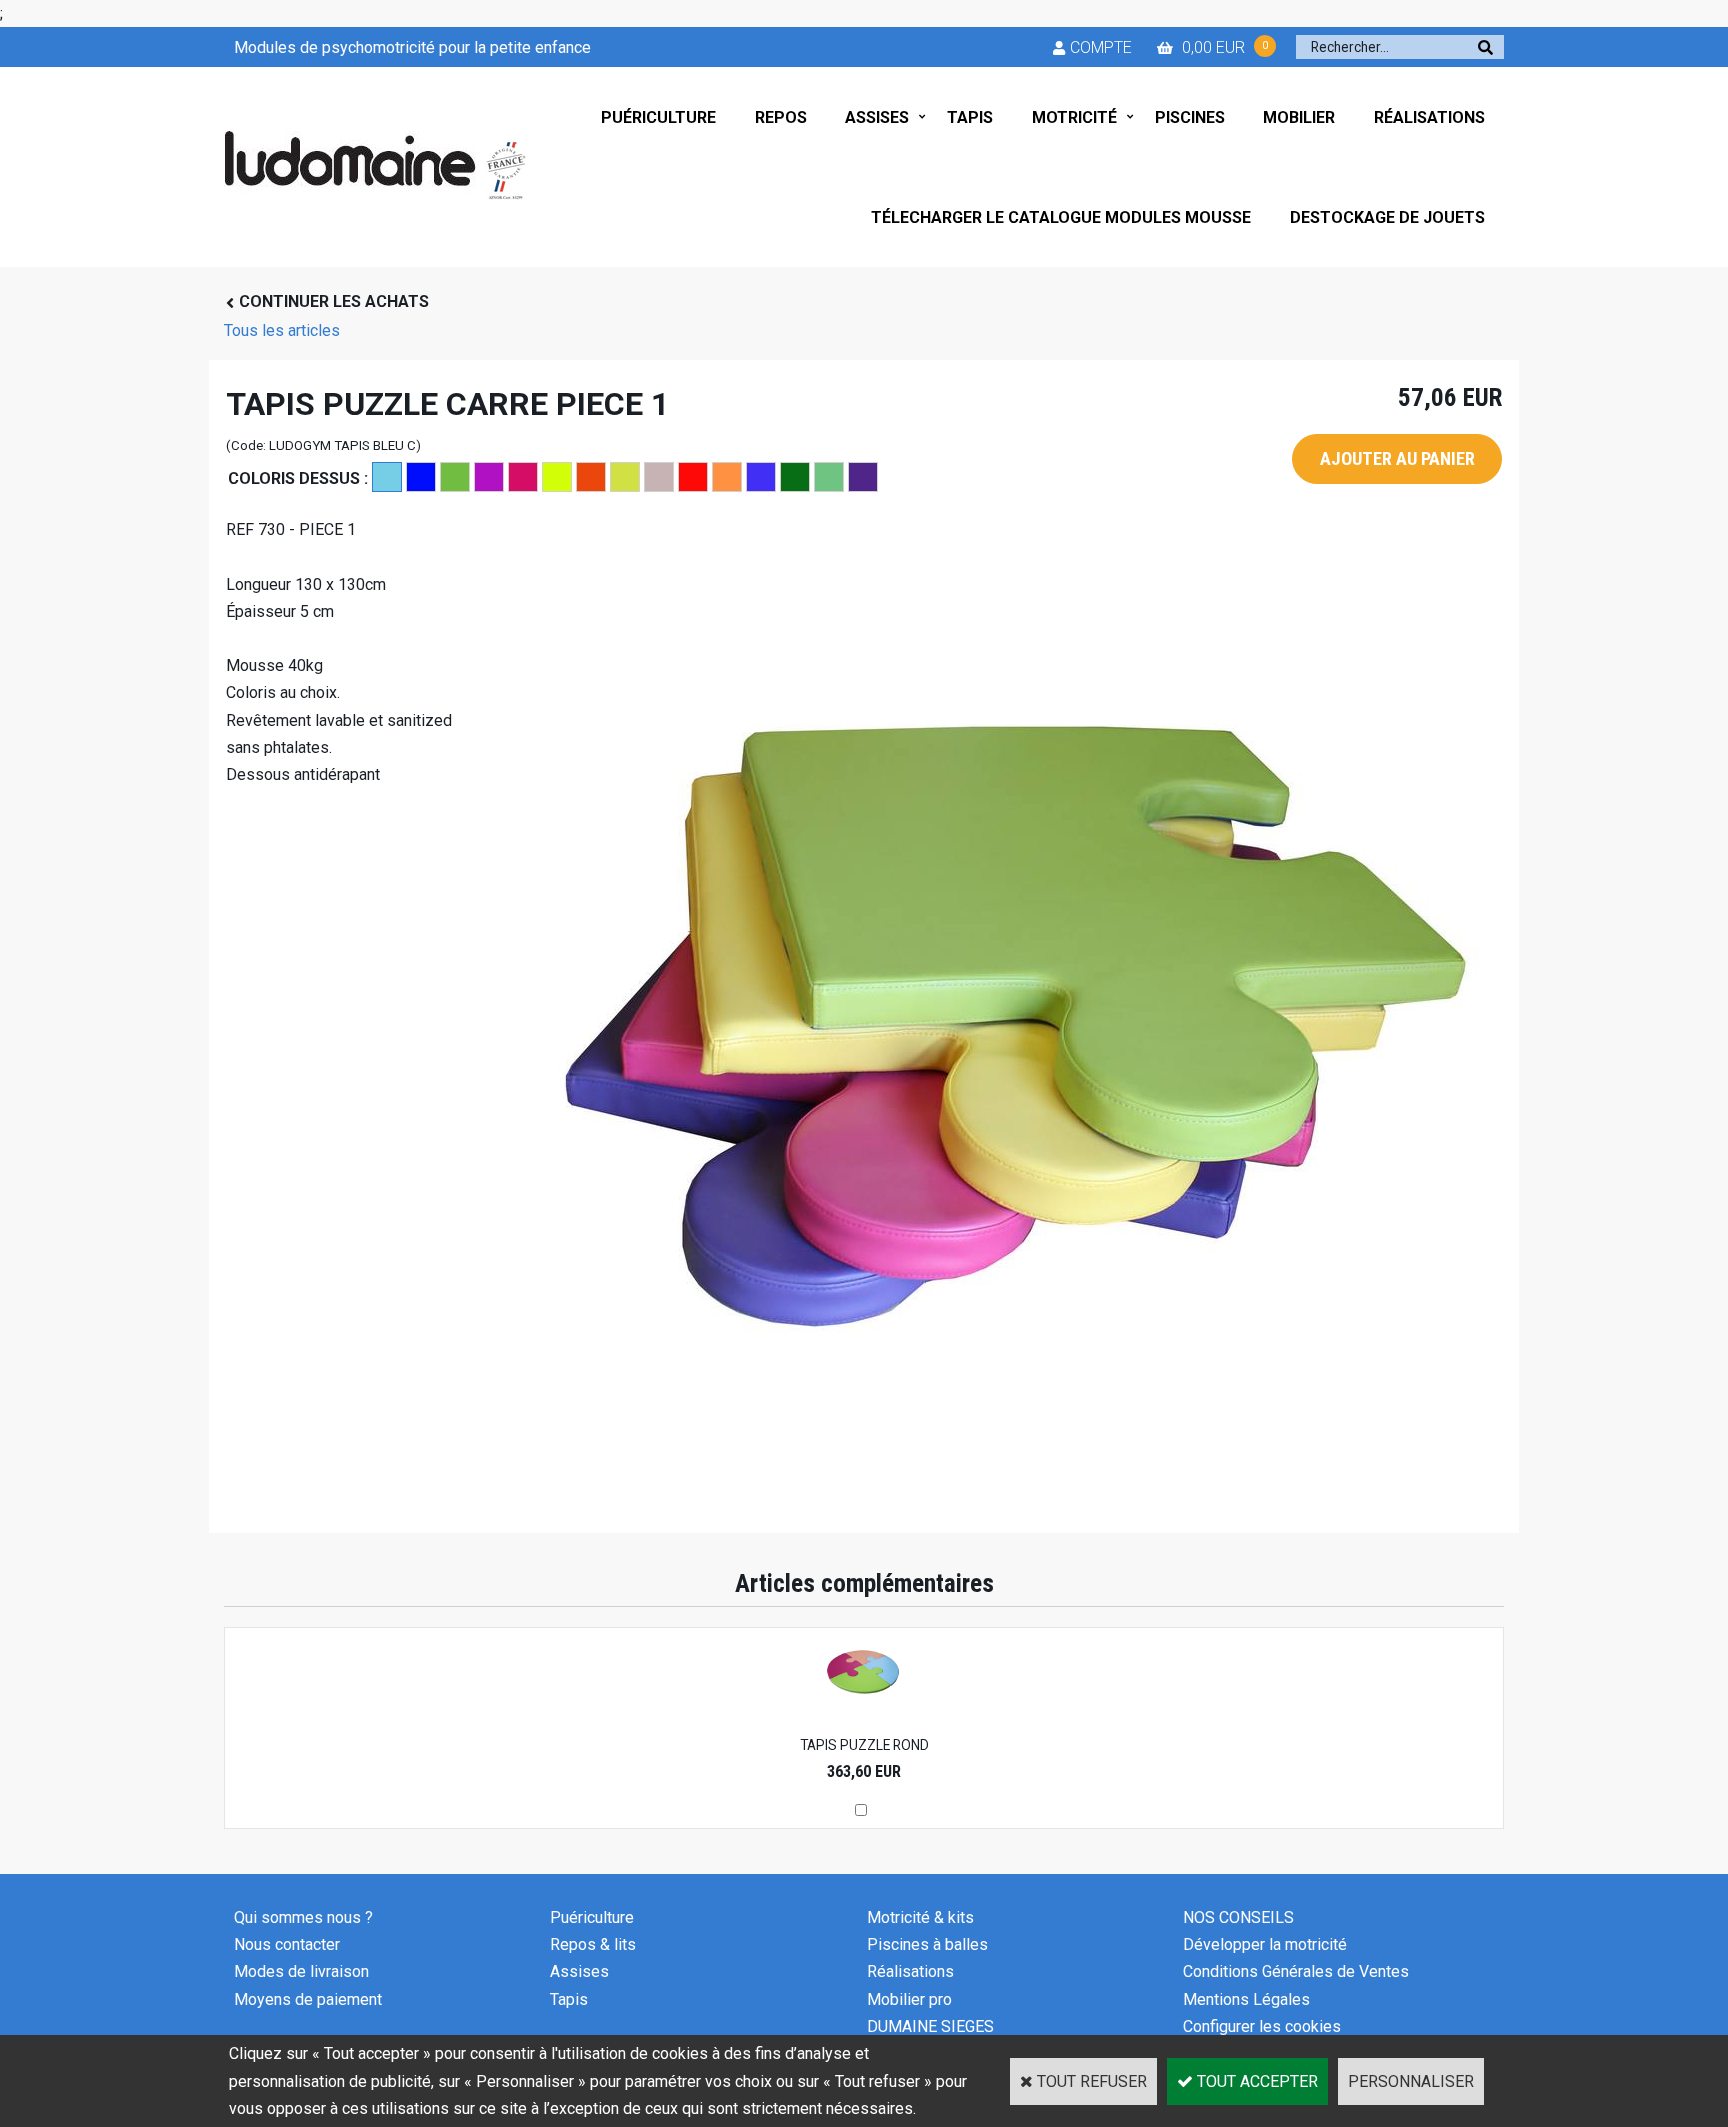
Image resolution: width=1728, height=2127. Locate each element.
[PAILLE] (625, 477)
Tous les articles (282, 330)
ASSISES (877, 117)
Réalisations (910, 1971)
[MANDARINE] (591, 477)
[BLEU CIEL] (387, 477)
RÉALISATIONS (1429, 117)
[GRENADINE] (523, 477)
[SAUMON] (727, 477)
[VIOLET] (863, 477)
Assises (579, 1971)
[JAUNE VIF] (557, 477)
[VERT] (795, 477)
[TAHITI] (761, 477)
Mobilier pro (909, 1999)
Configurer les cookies (1262, 2026)
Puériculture (592, 1917)
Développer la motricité (1265, 1944)
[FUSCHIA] (489, 477)
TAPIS (970, 117)
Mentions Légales (1246, 1999)
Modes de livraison (301, 1971)
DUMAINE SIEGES (930, 2026)
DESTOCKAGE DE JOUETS (1387, 217)
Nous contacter (287, 1944)
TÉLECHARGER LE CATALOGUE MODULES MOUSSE (1061, 217)
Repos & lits (593, 1944)
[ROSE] (659, 477)
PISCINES (1190, 117)
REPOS (781, 117)
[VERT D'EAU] (829, 477)
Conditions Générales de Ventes (1296, 1971)
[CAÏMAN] (455, 477)
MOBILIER (1299, 117)
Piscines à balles (927, 1944)
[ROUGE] (693, 477)
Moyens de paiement (308, 1999)
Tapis (569, 1999)
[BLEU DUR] (421, 477)
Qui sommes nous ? (303, 1917)
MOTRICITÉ (1074, 117)
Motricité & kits (920, 1917)
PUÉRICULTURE (658, 117)
